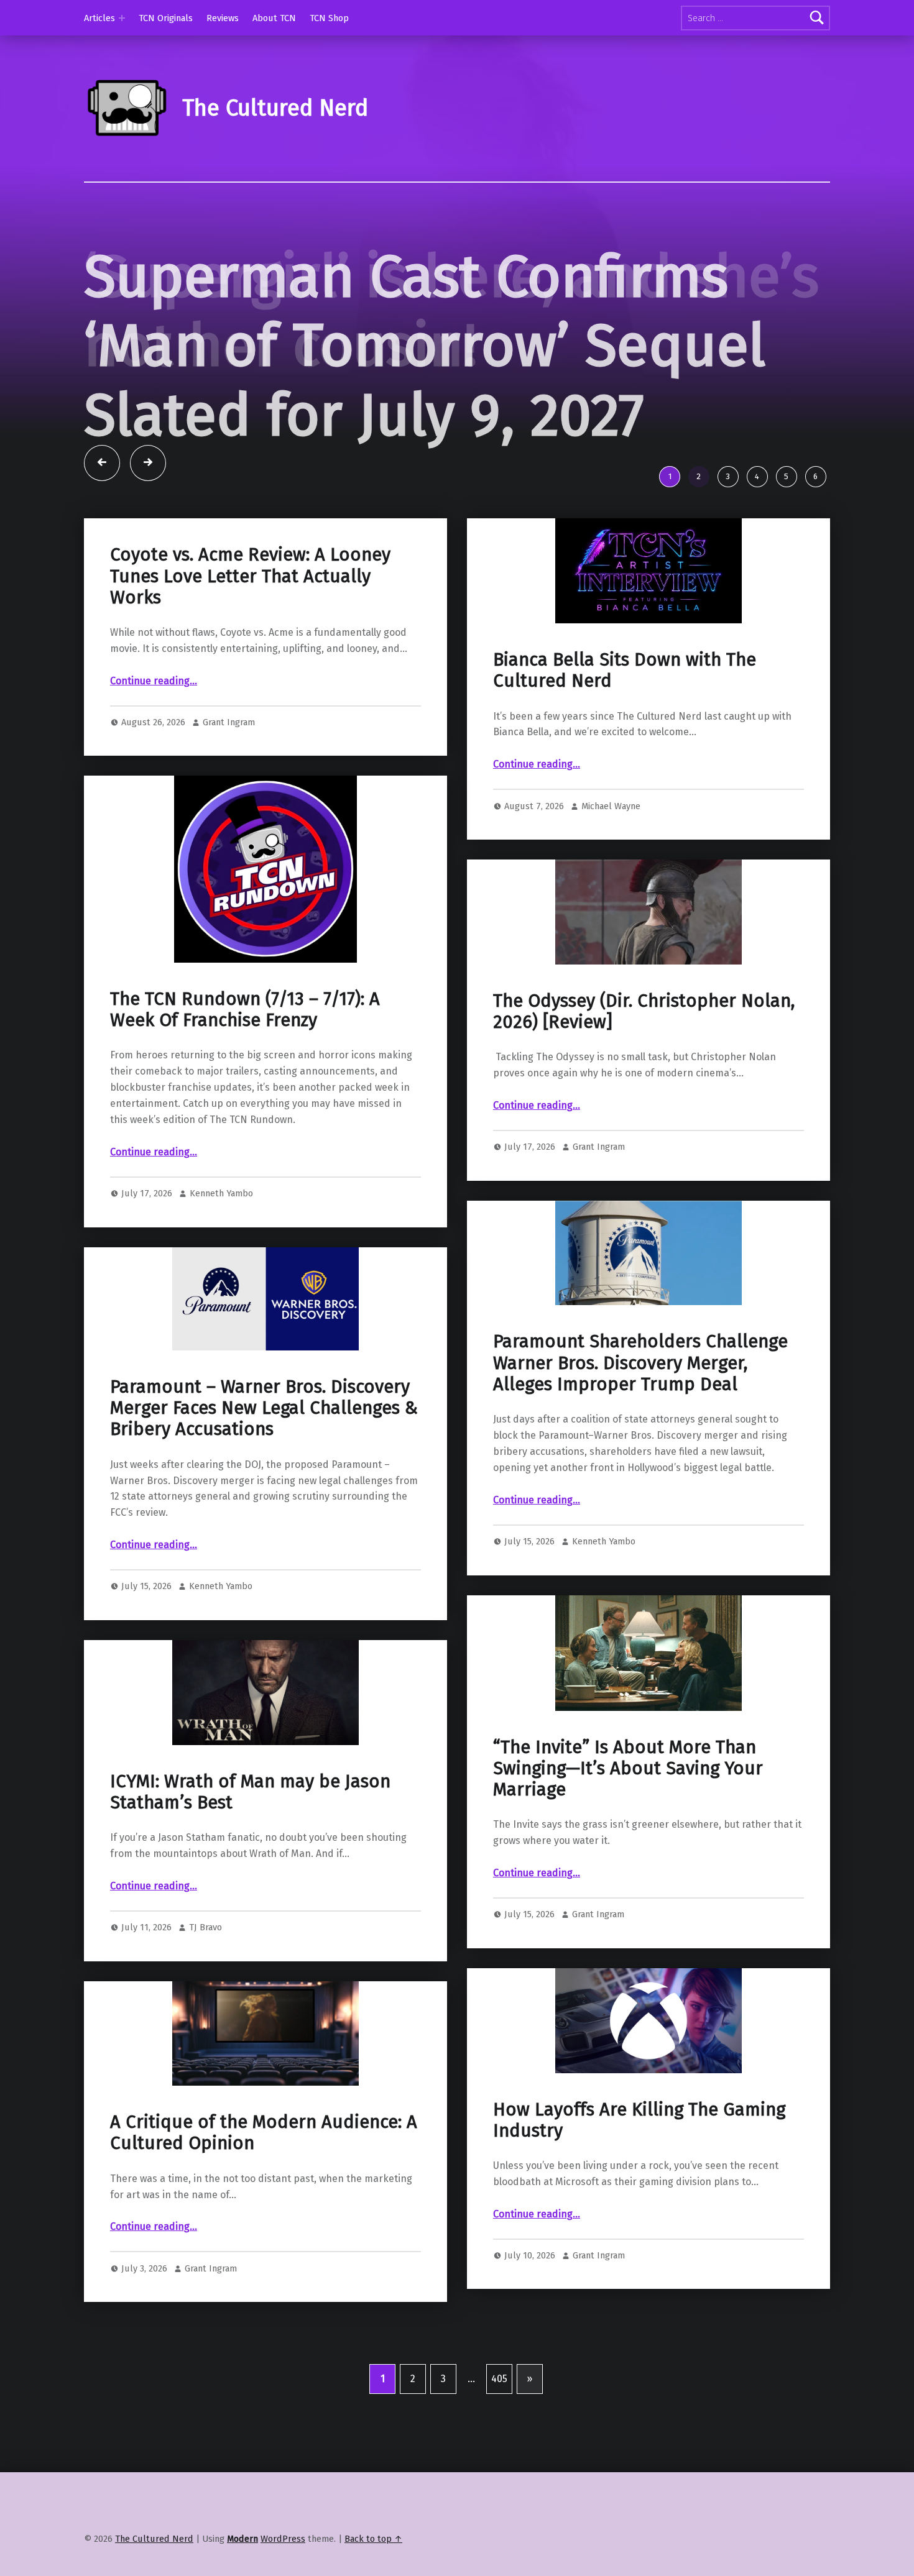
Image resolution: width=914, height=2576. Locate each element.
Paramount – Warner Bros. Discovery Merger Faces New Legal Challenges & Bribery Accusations (264, 1448)
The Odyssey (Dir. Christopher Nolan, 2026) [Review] (644, 1051)
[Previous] (102, 503)
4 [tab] (757, 516)
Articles (99, 18)
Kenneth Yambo (221, 1233)
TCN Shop (329, 18)
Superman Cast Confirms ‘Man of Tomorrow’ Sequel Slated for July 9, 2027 (425, 346)
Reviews (223, 18)
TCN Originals (166, 18)
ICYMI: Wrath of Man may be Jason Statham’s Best (250, 1831)
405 (499, 2418)
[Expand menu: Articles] (122, 18)
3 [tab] (728, 516)
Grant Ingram (229, 762)
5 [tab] (786, 516)
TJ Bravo (205, 1967)
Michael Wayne (611, 845)
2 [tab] (699, 516)
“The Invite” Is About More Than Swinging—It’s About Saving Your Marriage (628, 1808)
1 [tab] (670, 516)
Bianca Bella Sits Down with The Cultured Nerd (625, 710)
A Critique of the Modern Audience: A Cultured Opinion (264, 2172)
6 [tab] (815, 516)
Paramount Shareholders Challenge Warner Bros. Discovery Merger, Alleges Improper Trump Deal (640, 1403)
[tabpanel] (457, 370)
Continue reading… (154, 721)
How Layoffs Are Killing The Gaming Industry (639, 2159)
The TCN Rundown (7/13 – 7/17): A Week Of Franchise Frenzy (245, 1049)
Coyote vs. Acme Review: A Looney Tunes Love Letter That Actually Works (250, 616)
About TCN (274, 18)
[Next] (148, 503)
